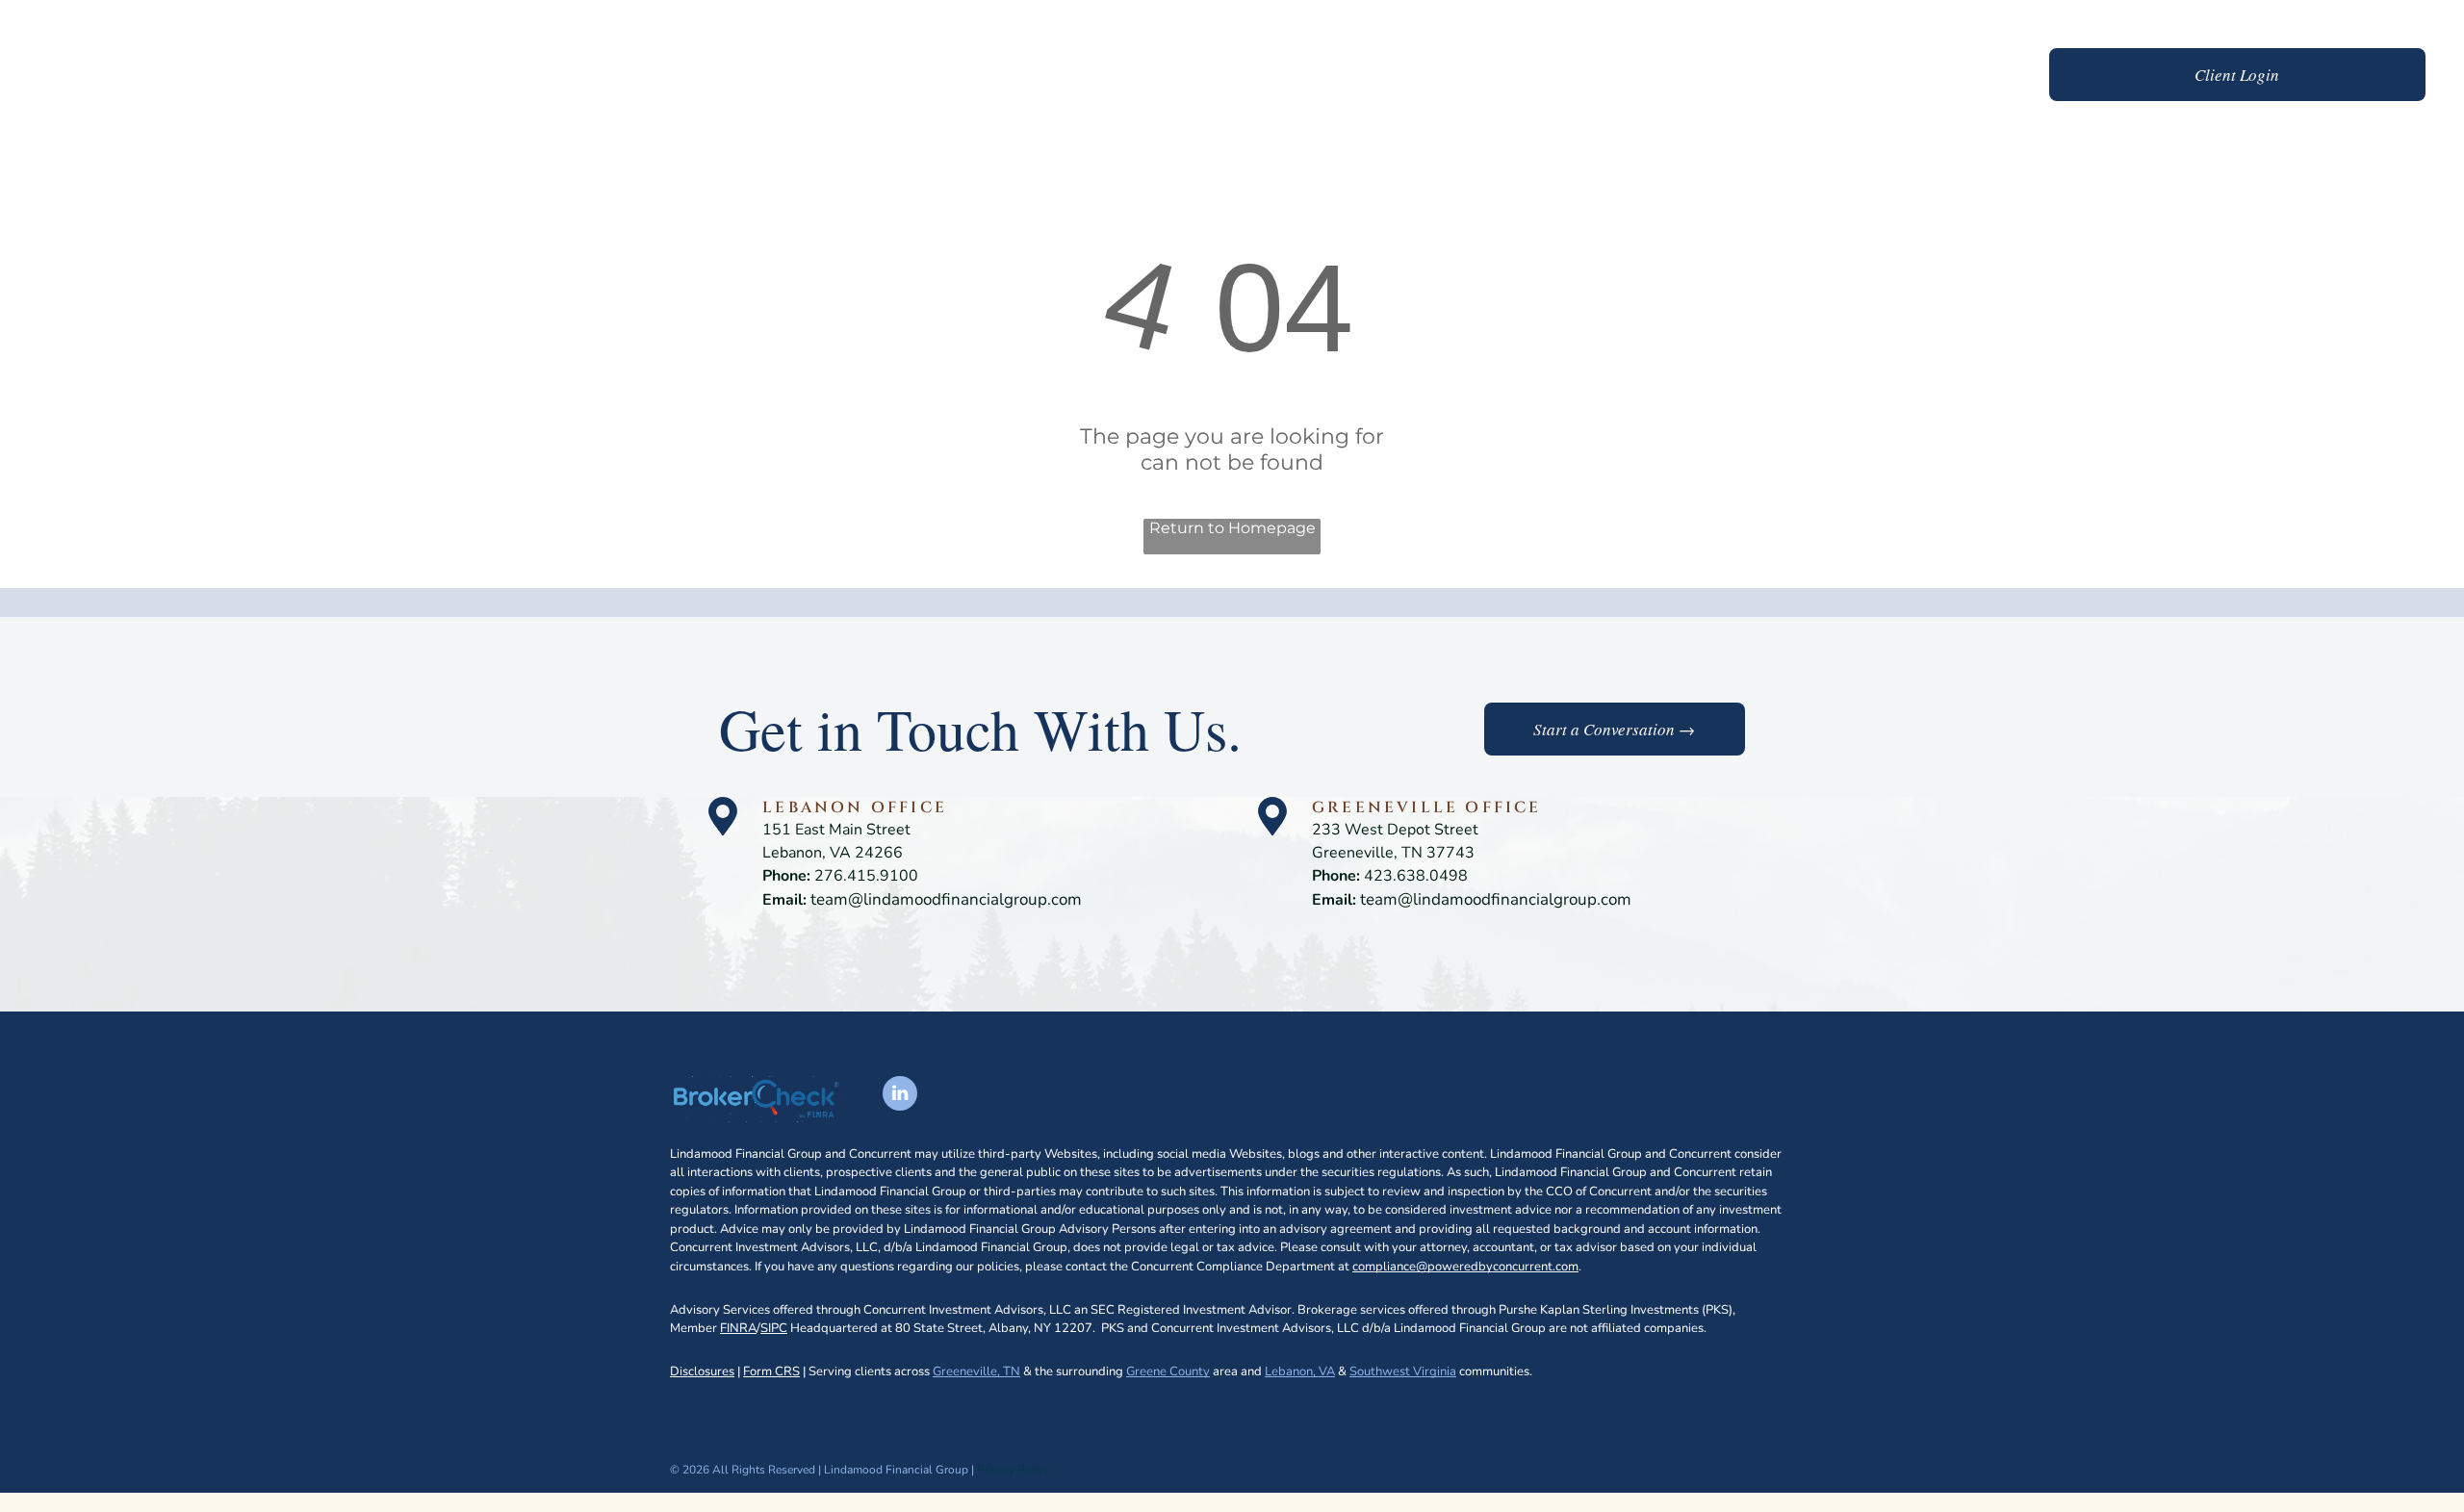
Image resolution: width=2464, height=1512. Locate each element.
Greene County (1168, 1371)
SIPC (774, 1328)
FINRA (738, 1328)
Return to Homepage (1232, 528)
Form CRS (771, 1371)
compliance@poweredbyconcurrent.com (1465, 1267)
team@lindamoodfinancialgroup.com (946, 899)
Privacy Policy (1014, 1470)
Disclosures (702, 1371)
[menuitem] (1558, 77)
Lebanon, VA (1300, 1371)
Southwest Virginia (1403, 1371)
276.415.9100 (866, 876)
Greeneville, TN (976, 1371)
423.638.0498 (1416, 876)
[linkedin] (900, 1096)
